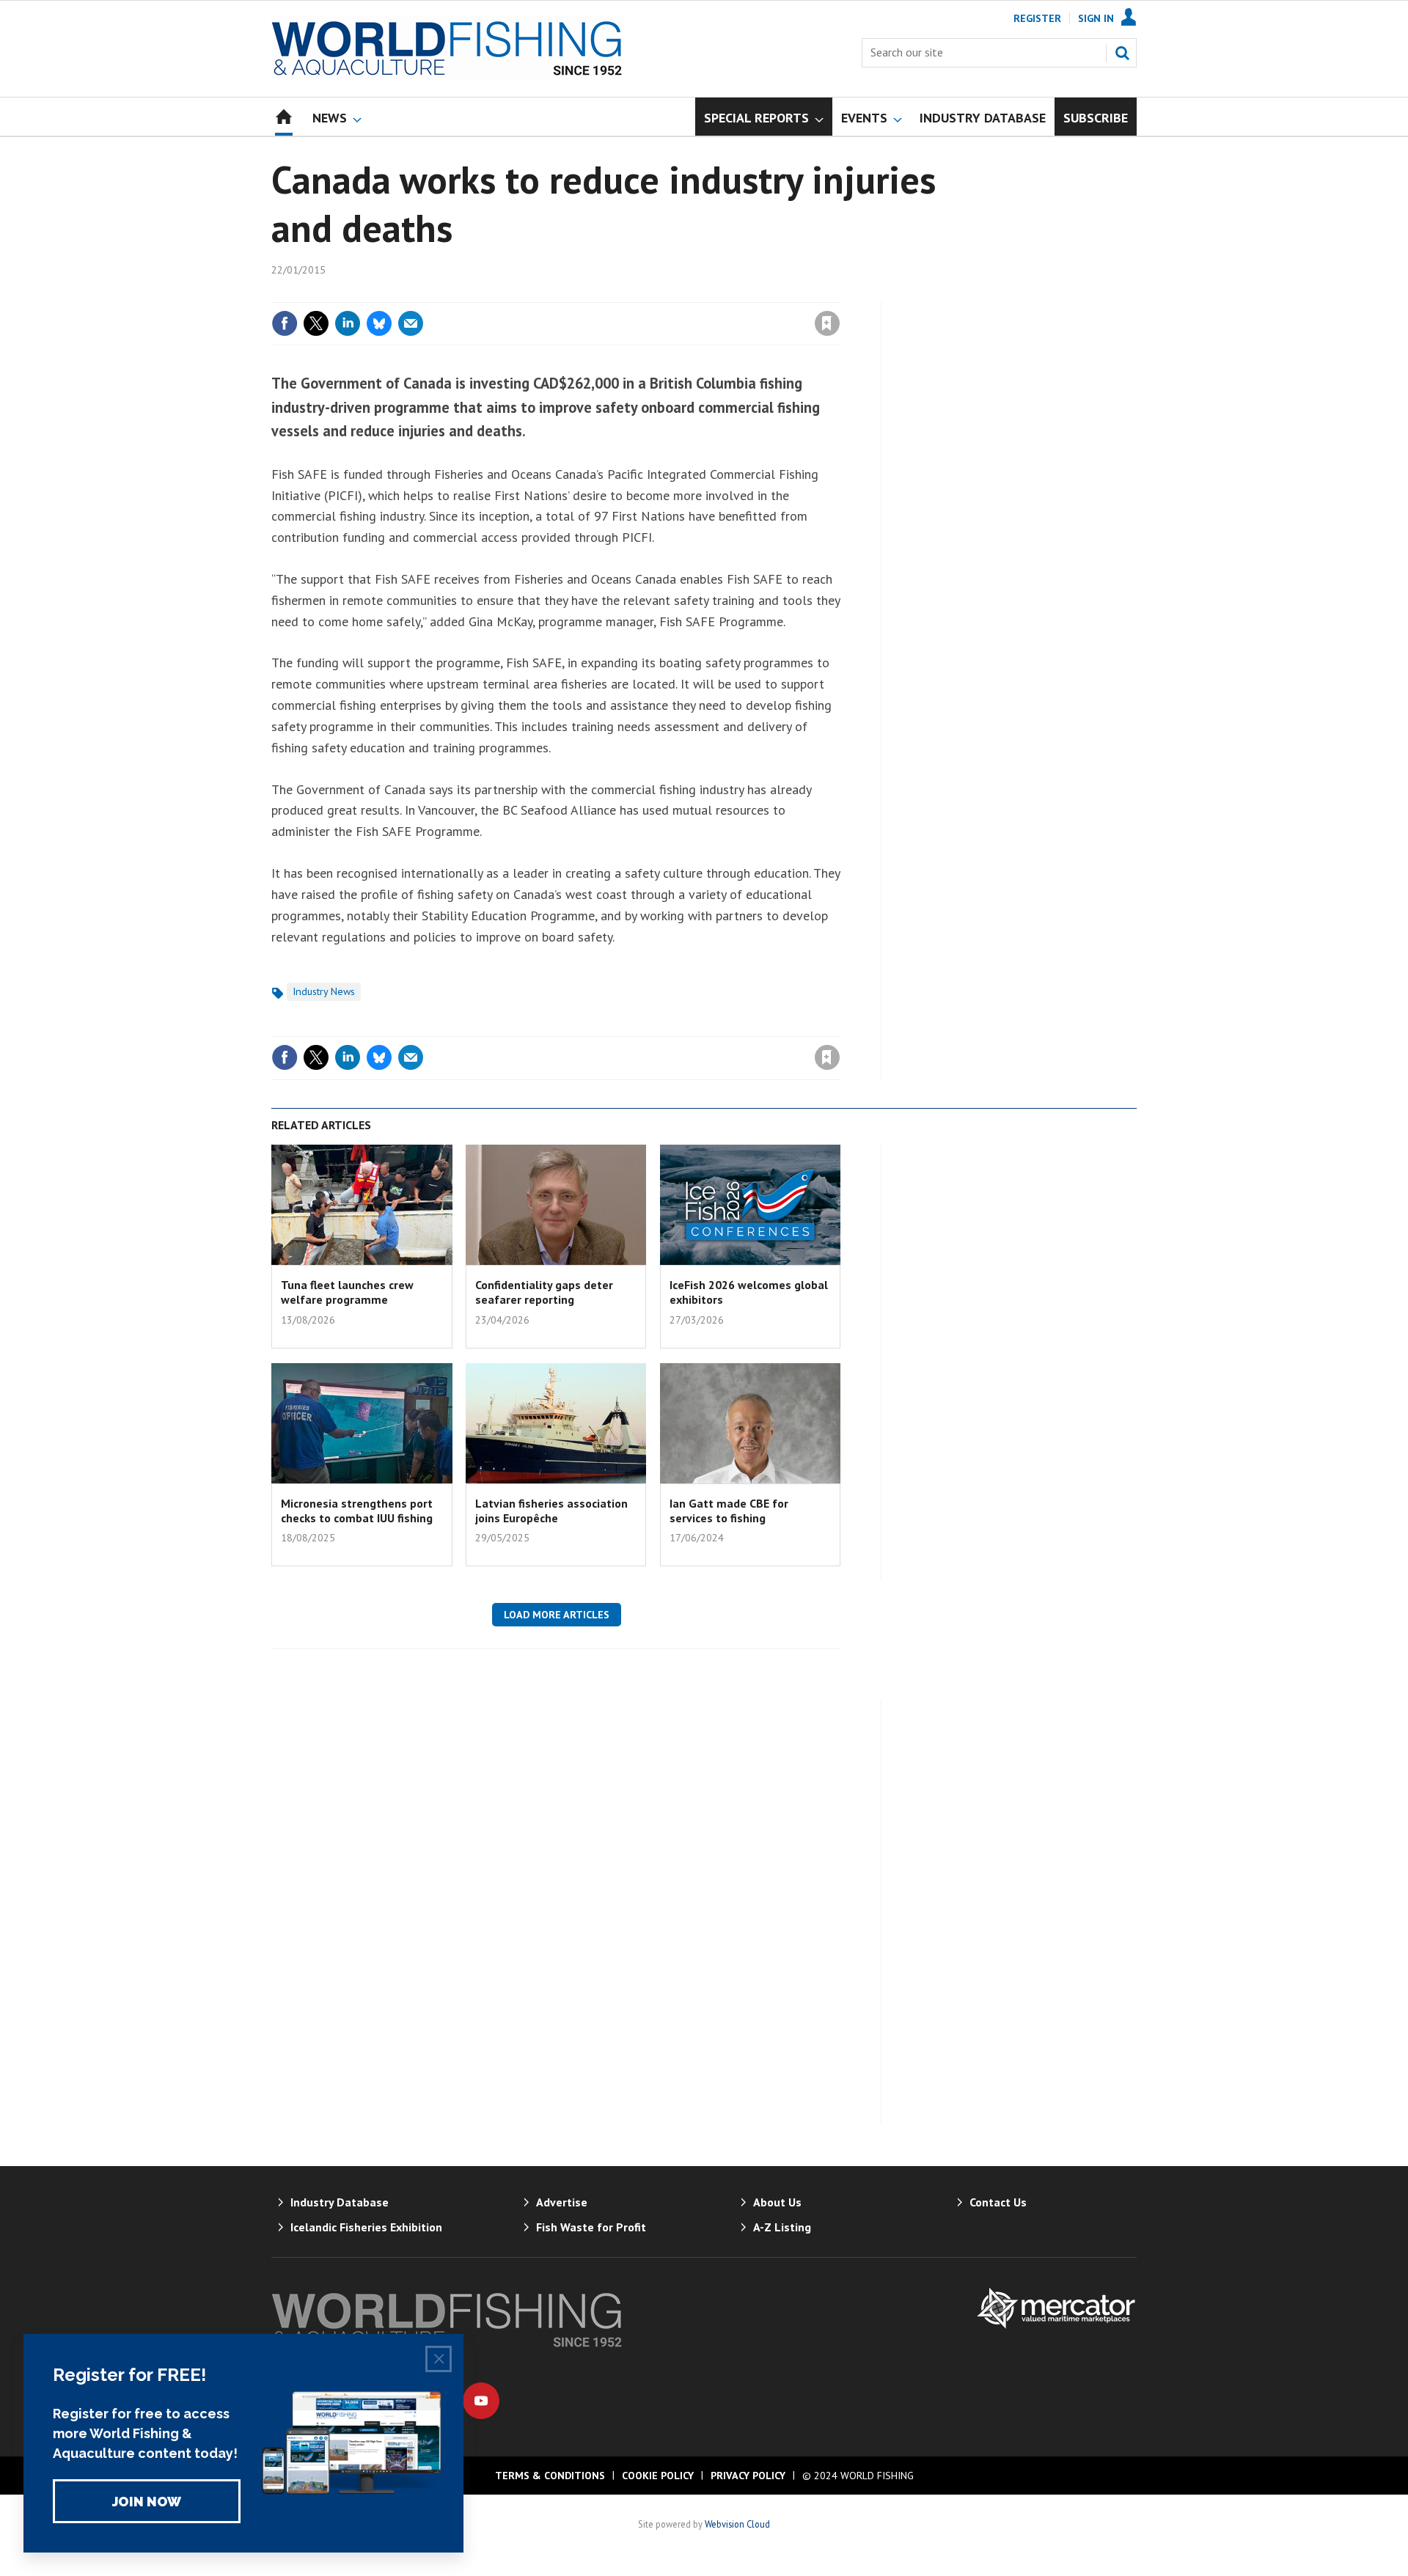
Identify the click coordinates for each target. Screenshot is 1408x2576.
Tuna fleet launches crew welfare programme (347, 1292)
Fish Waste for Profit (591, 2227)
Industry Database (340, 2202)
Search (1122, 53)
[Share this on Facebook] (285, 323)
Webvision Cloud (737, 2524)
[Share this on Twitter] (316, 323)
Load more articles (557, 1615)
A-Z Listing (782, 2227)
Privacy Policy (748, 2476)
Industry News (324, 991)
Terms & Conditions (550, 2476)
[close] (839, 293)
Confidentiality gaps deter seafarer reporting (544, 1292)
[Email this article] (411, 323)
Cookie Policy (658, 2476)
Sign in (655, 293)
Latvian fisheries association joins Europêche (551, 1511)
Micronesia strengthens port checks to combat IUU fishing (357, 1511)
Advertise (562, 2202)
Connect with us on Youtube (481, 2401)
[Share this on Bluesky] (379, 323)
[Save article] (827, 323)
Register (1037, 18)
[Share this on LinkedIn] (348, 323)
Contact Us (998, 2202)
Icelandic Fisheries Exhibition (366, 2227)
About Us (777, 2202)
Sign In (1096, 18)
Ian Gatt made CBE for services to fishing (729, 1511)
